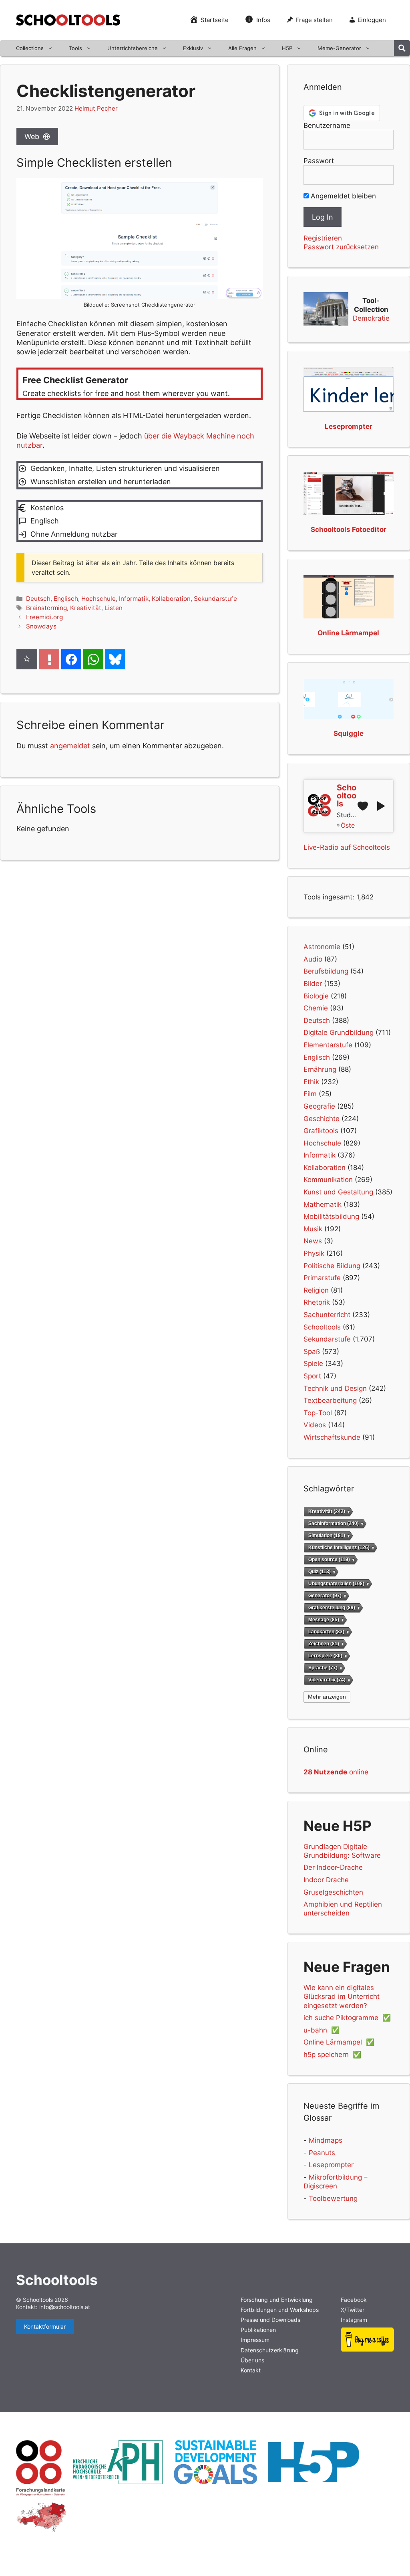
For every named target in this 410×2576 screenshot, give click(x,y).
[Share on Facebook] (71, 659)
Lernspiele (325, 1656)
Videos (315, 1425)
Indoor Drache (326, 1880)
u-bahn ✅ (322, 2030)
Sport (312, 1376)
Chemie (316, 1008)
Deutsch (38, 599)
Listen (114, 608)
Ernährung (320, 1069)
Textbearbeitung (330, 1400)
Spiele (313, 1364)
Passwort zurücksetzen (341, 247)
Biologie (316, 996)
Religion (316, 1290)
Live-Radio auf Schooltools (347, 847)
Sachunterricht (327, 1315)
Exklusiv (193, 48)
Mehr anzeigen (327, 1697)
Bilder (313, 984)
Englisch (66, 599)
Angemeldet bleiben (342, 196)
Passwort (319, 161)
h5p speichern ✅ (332, 2055)
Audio (313, 959)
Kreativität (86, 608)
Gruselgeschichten (333, 1892)
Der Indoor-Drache (333, 1867)
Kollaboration (171, 599)
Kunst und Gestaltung (338, 1192)
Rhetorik (317, 1302)
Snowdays (41, 626)
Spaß (312, 1352)
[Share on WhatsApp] (93, 659)
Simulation (327, 1535)
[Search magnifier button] (402, 48)
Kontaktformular (45, 2326)
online (336, 1772)
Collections (30, 48)
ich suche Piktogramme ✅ (347, 2018)
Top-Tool (318, 1413)
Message (324, 1619)
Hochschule (98, 599)
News (313, 1241)
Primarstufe (322, 1278)
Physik (314, 1253)
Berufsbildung (326, 971)
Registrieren (323, 238)
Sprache (323, 1668)
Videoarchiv (327, 1680)
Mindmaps (326, 2140)
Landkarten (326, 1631)
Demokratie (371, 318)
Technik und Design (335, 1388)
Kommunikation (328, 1180)
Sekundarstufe (215, 599)
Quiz (320, 1572)
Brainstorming (46, 608)
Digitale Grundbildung (339, 1032)
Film (310, 1094)
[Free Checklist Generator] (140, 384)
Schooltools (322, 1327)
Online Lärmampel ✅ (339, 2042)
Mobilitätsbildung (331, 1216)
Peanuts (322, 2153)
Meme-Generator (339, 48)
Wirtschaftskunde (332, 1437)
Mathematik (323, 1204)
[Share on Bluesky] (115, 659)
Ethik (311, 1082)
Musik (313, 1229)
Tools (75, 48)
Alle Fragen (242, 48)
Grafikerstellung (332, 1607)
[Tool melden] (49, 659)
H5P (287, 48)
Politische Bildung (332, 1266)
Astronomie (322, 947)
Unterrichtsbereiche (133, 48)
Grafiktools (321, 1131)
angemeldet (70, 746)
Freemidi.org (44, 617)
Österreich (348, 825)
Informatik (134, 599)
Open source (329, 1560)
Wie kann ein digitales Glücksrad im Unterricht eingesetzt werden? (342, 1996)
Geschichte (322, 1119)
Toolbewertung (333, 2198)
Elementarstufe (328, 1045)
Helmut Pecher (96, 108)
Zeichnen (324, 1644)
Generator (325, 1596)
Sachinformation (334, 1523)
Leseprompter (331, 2165)
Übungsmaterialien (336, 1584)
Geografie (319, 1106)
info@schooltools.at (65, 2307)
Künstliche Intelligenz (339, 1548)
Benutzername (327, 125)
